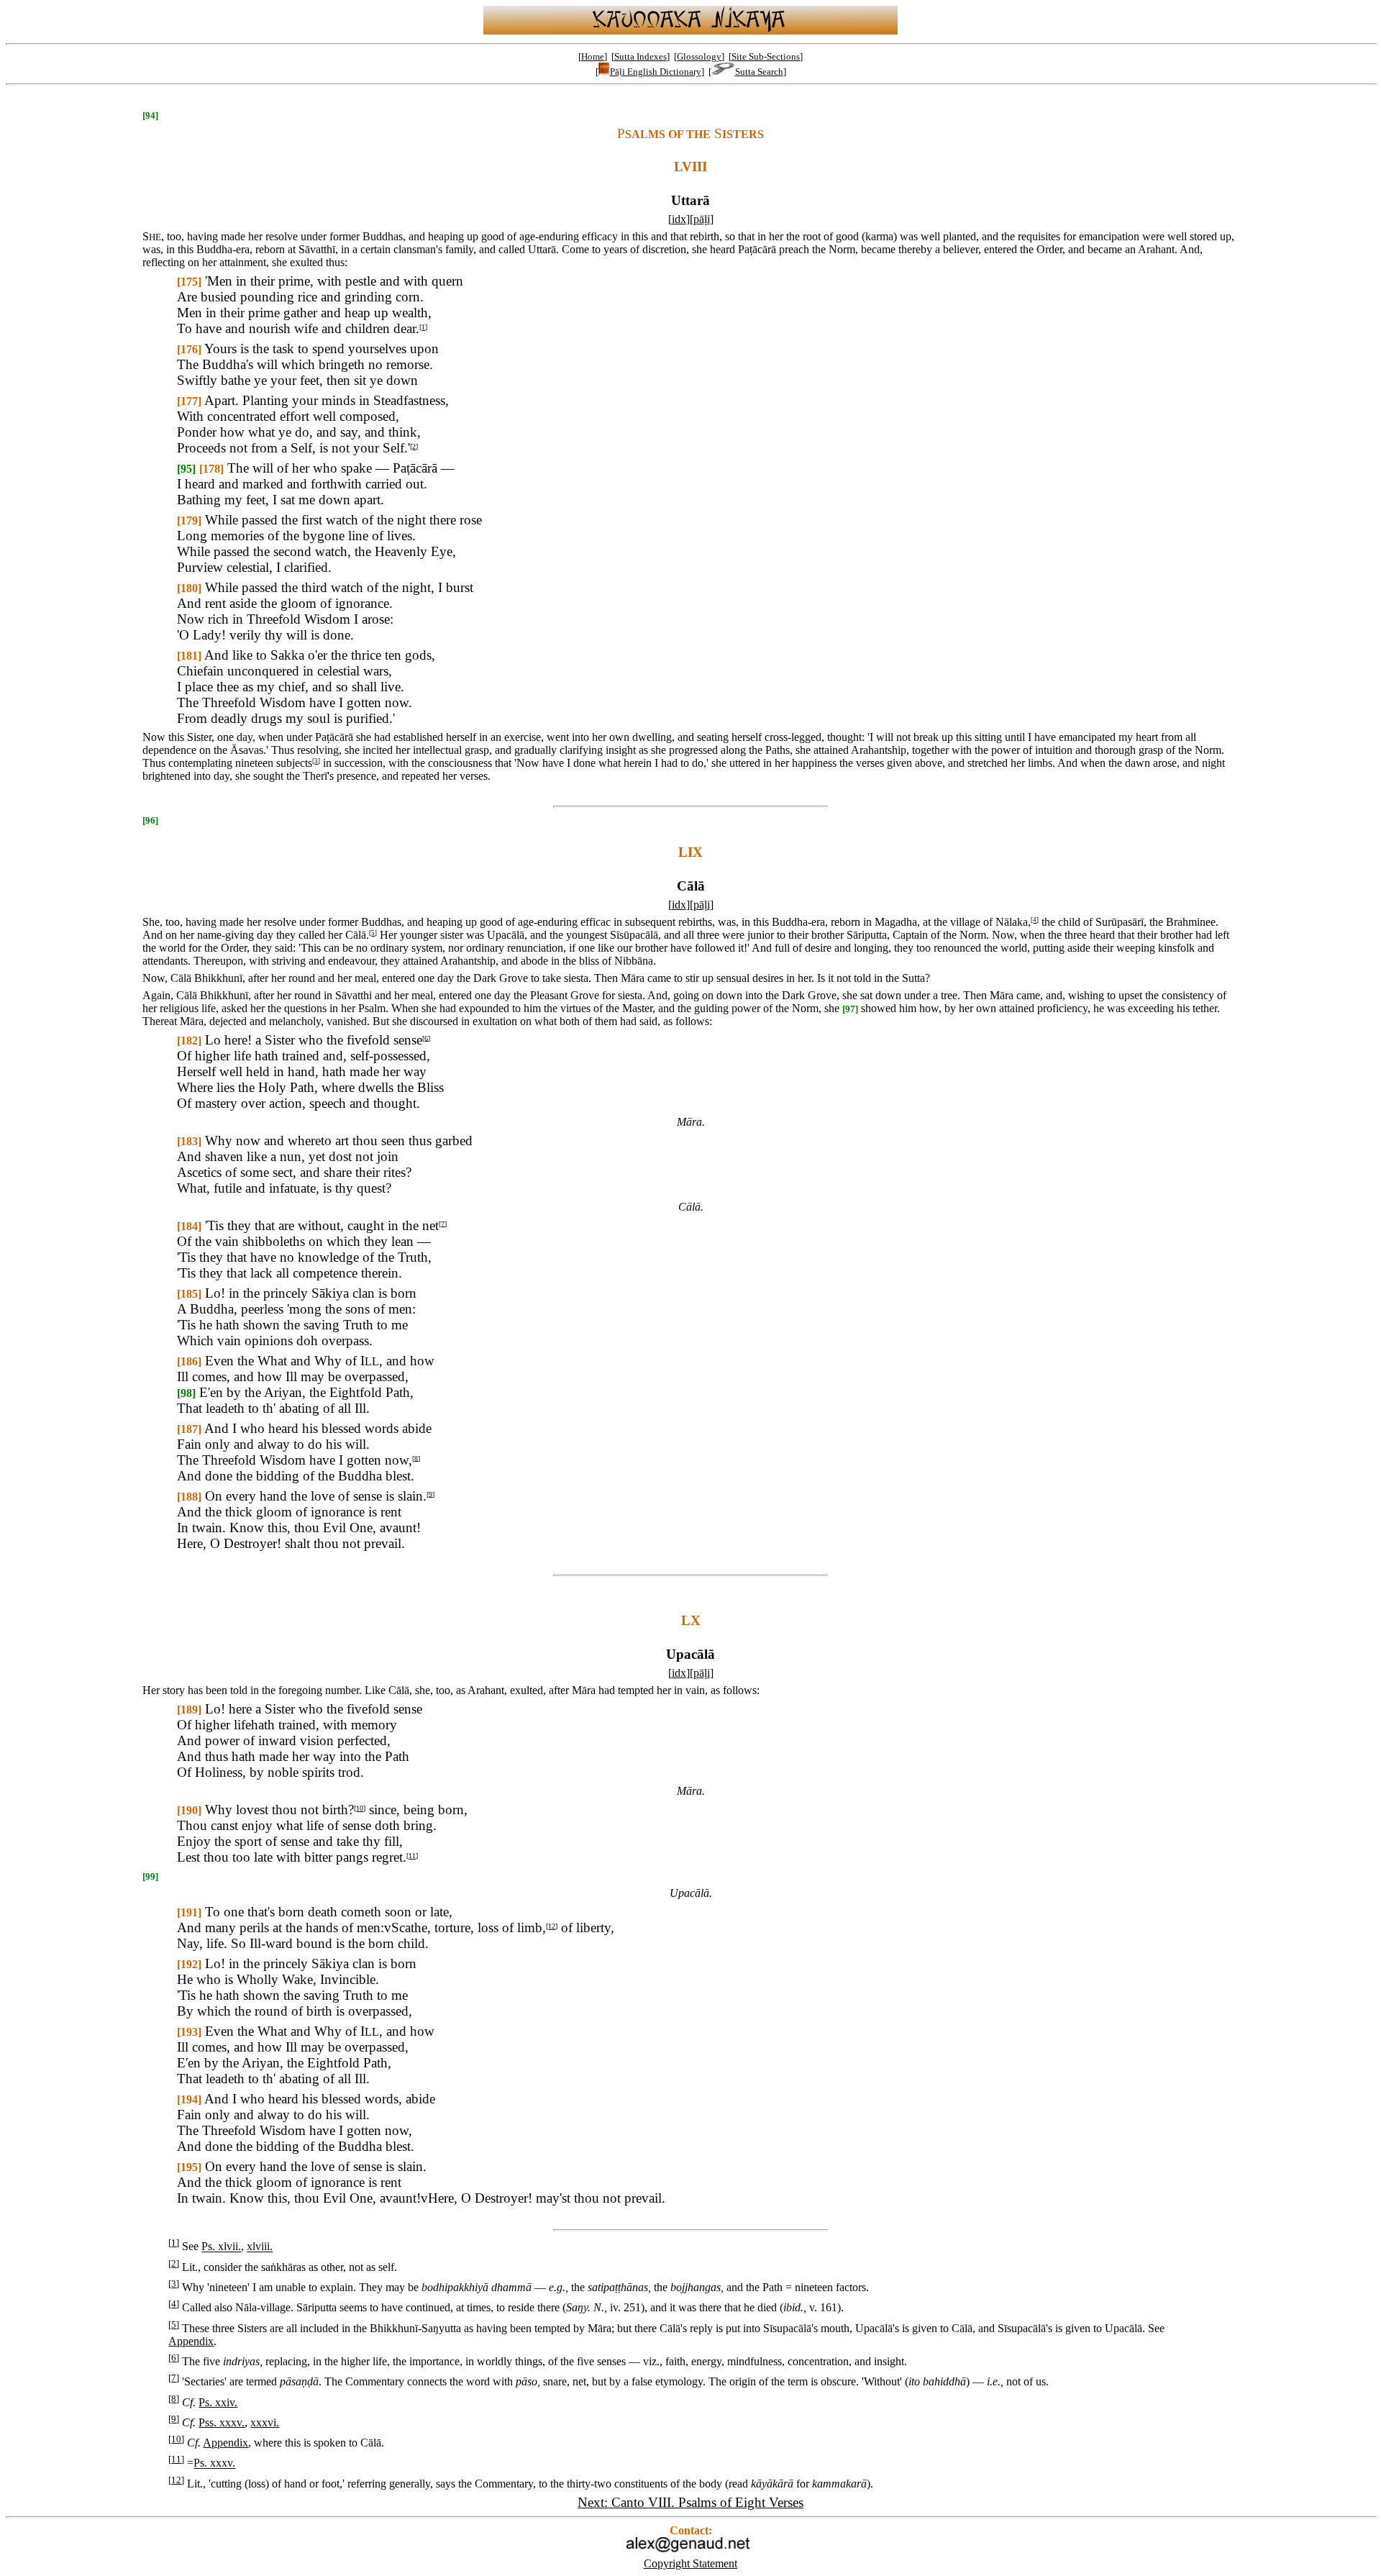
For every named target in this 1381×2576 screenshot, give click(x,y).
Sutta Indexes (641, 56)
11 (412, 1856)
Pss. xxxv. (222, 2422)
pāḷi (702, 219)
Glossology (699, 56)
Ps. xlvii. (221, 2247)
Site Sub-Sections (766, 56)
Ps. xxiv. (218, 2402)
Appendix (191, 2341)
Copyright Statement (690, 2563)
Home (593, 56)
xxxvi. (265, 2422)
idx (679, 219)
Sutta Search (759, 72)
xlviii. (260, 2247)
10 (360, 1808)
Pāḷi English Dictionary (656, 72)
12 (552, 1926)
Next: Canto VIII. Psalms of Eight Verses (690, 2502)
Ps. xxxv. (214, 2463)
